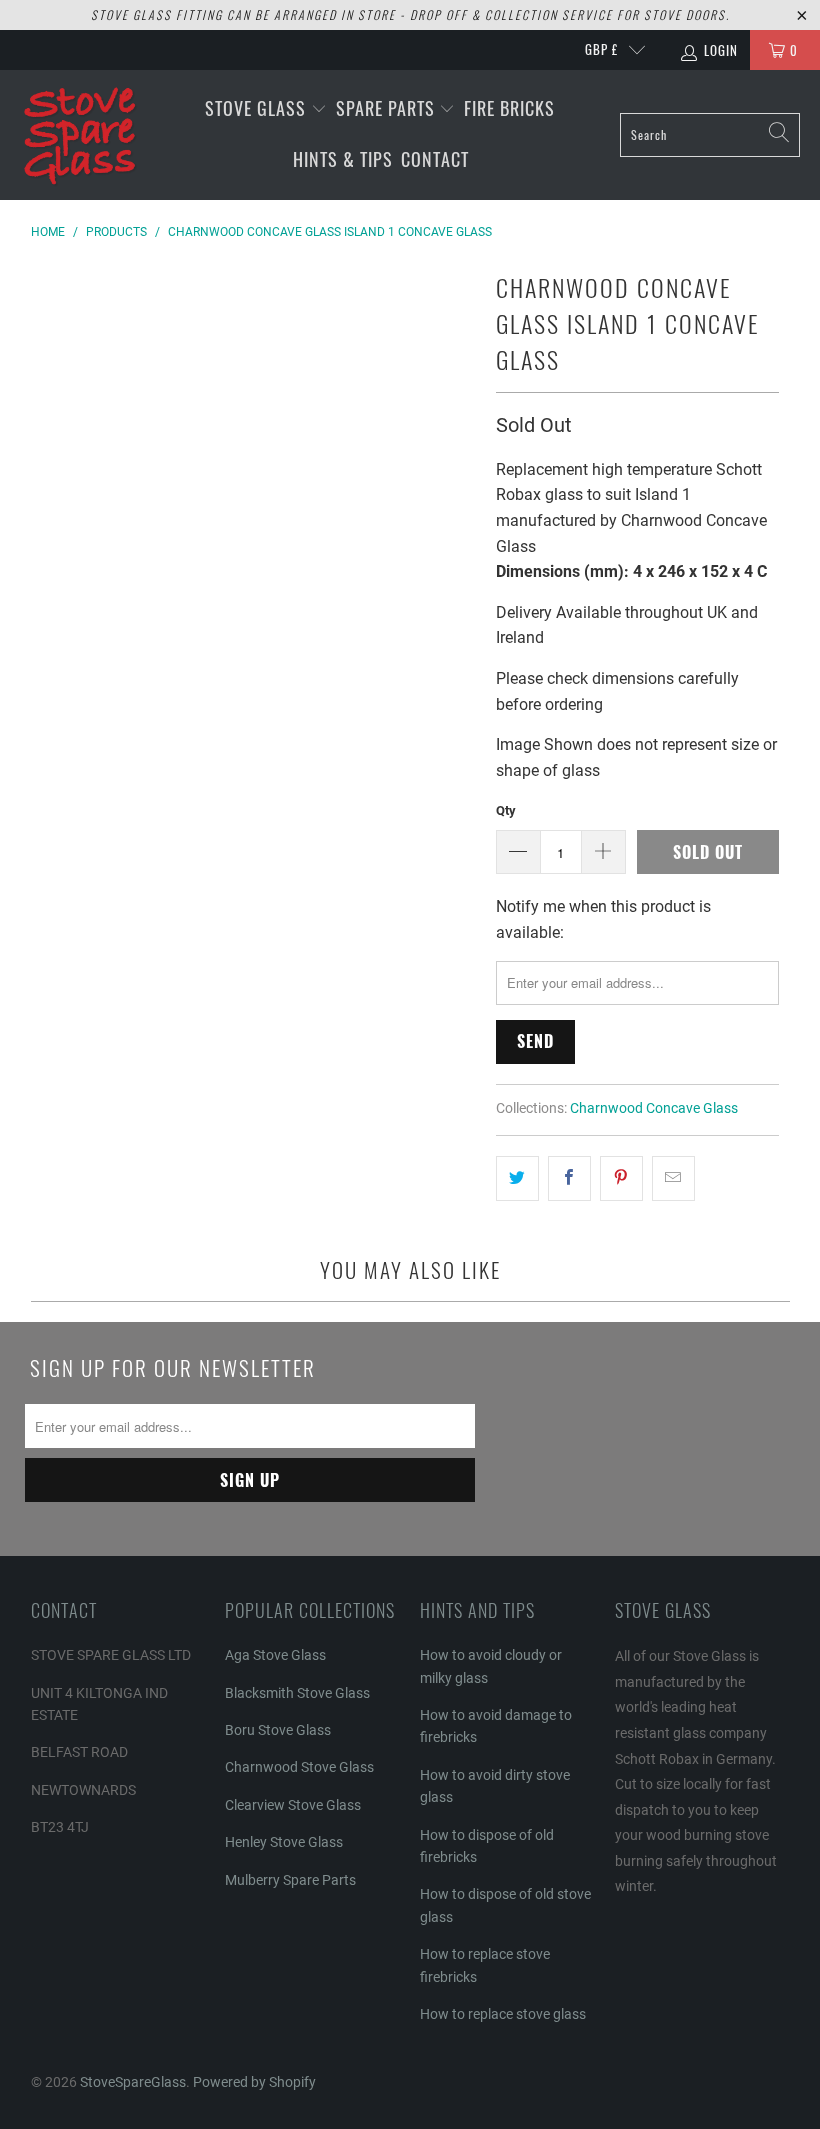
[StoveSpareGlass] (80, 135)
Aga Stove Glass (275, 1655)
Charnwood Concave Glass (654, 1108)
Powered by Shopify (254, 2082)
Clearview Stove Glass (293, 1805)
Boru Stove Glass (278, 1730)
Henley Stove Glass (284, 1842)
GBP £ (601, 49)
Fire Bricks (509, 108)
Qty (506, 810)
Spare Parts (388, 108)
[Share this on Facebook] (569, 1179)
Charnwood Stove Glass (299, 1767)
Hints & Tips (343, 159)
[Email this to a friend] (673, 1179)
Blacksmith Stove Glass (297, 1693)
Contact (435, 159)
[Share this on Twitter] (517, 1179)
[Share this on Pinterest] (621, 1179)
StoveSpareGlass (133, 2082)
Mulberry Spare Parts (290, 1880)
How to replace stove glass (503, 2014)
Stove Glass (258, 108)
